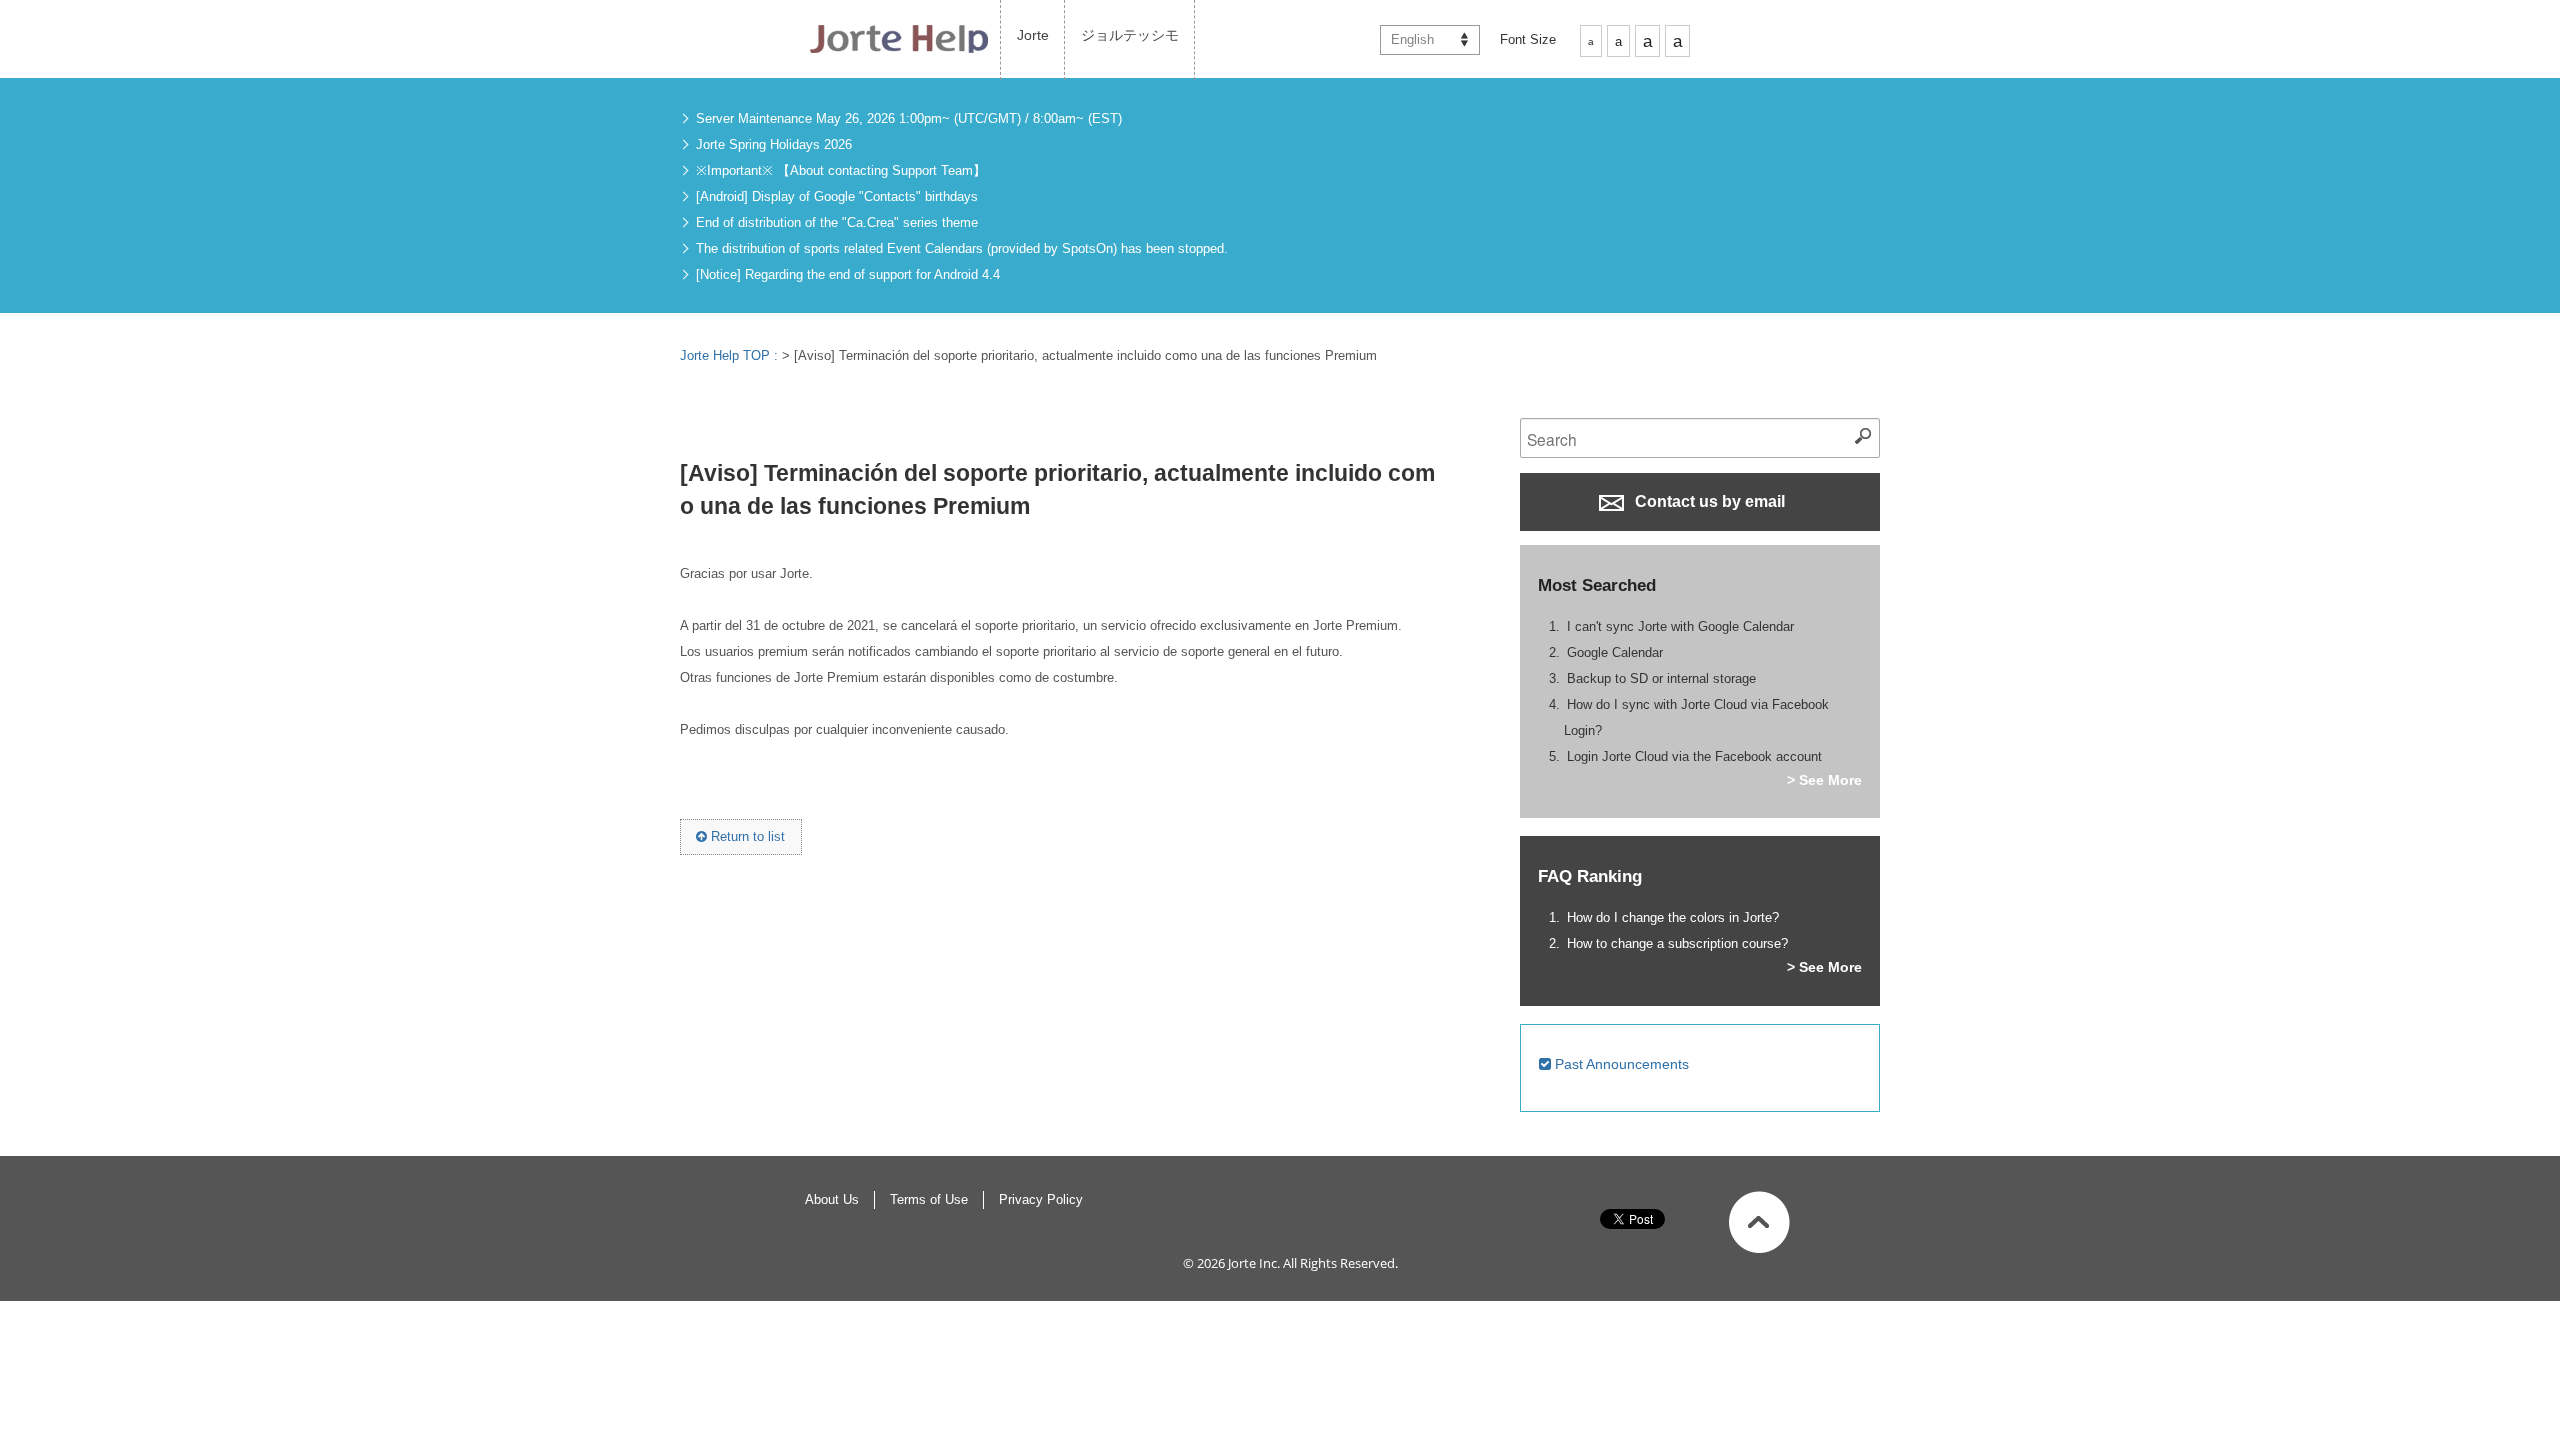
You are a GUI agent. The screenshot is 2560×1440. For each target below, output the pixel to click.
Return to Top (1759, 1222)
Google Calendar (1615, 652)
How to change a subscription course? (1677, 943)
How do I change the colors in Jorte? (1673, 917)
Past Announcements (1620, 1064)
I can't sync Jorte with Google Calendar (1680, 626)
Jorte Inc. (1254, 1263)
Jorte (1033, 35)
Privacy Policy (1041, 1199)
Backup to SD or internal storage (1661, 678)
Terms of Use (929, 1199)
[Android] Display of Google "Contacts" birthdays (837, 196)
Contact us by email (1708, 501)
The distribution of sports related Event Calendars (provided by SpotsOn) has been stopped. (962, 248)
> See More (1824, 780)
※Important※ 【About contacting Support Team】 (841, 170)
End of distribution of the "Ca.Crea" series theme (837, 222)
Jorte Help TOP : (731, 355)
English (1412, 39)
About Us (832, 1199)
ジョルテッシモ (1130, 35)
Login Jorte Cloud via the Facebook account (1694, 756)
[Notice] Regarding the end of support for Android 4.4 (848, 274)
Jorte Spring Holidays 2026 (774, 144)
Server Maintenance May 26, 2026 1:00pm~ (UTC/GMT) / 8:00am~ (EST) (909, 118)
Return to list (746, 836)
